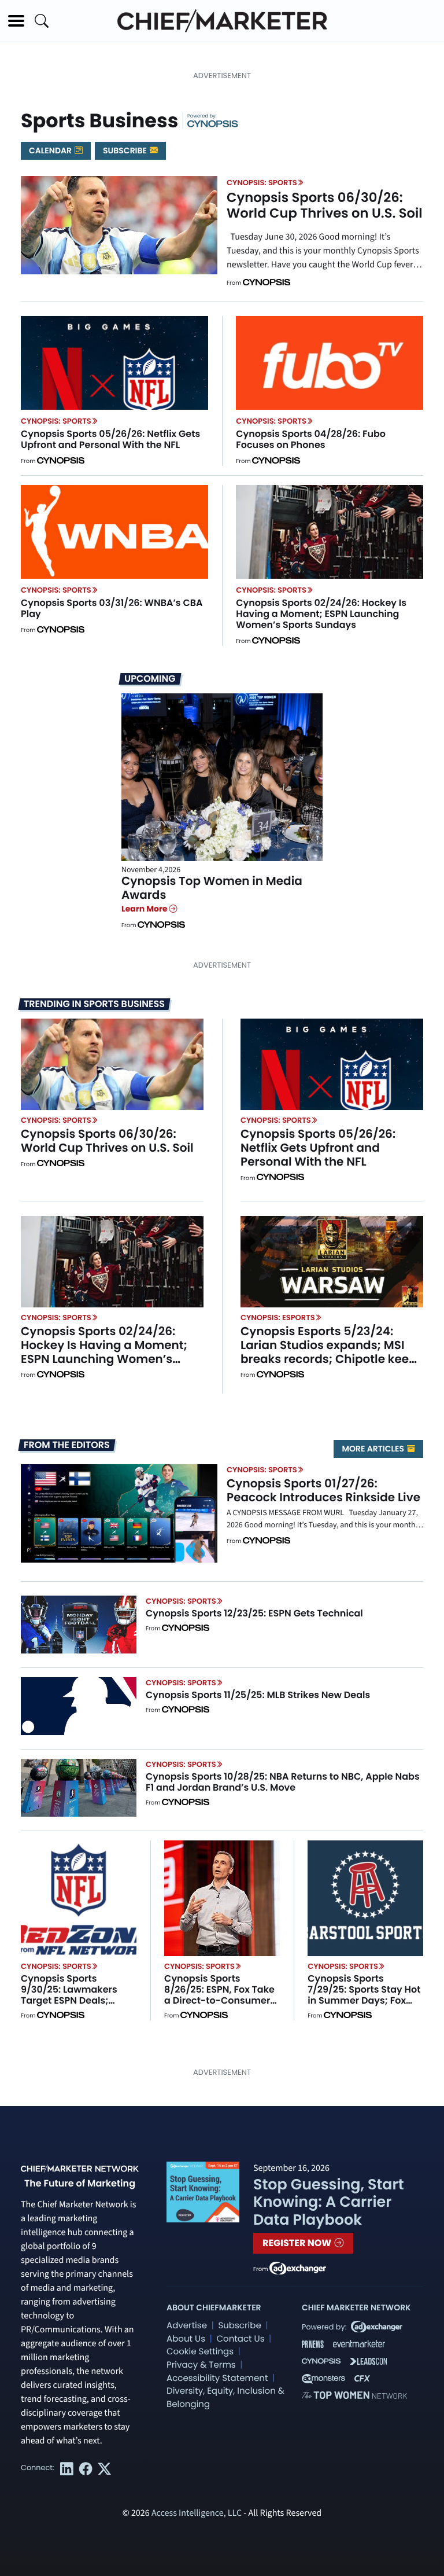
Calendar (51, 150)
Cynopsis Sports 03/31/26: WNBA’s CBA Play (112, 608)
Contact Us (240, 2339)
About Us (186, 2339)
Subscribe (126, 150)
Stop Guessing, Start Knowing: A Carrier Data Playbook (329, 2202)
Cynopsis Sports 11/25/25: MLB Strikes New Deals (258, 1695)
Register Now (298, 2243)
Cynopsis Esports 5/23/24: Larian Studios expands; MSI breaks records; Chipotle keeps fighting (332, 1352)
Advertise (187, 2326)
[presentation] (119, 225)
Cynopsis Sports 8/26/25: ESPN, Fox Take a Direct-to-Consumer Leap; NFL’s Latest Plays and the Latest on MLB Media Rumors (219, 2006)
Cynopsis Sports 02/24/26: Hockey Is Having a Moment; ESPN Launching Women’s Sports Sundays (321, 614)
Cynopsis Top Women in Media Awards (212, 888)
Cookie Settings (200, 2352)
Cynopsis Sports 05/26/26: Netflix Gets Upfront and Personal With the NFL (110, 439)
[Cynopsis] (213, 123)
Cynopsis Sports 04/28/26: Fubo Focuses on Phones (311, 439)
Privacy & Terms (201, 2365)
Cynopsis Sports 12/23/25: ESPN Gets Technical (254, 1613)
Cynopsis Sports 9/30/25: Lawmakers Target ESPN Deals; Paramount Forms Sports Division (69, 2001)
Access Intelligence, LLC (197, 2513)
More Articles (374, 1449)
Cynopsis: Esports (278, 1318)
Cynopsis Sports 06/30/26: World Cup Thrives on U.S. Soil (325, 205)
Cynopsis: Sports (262, 183)
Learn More (145, 909)
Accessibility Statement (217, 2378)
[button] (16, 21)
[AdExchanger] (298, 2268)
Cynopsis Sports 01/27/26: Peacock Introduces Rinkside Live (323, 1490)
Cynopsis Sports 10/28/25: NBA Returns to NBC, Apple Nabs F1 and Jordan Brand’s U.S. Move (283, 1782)
